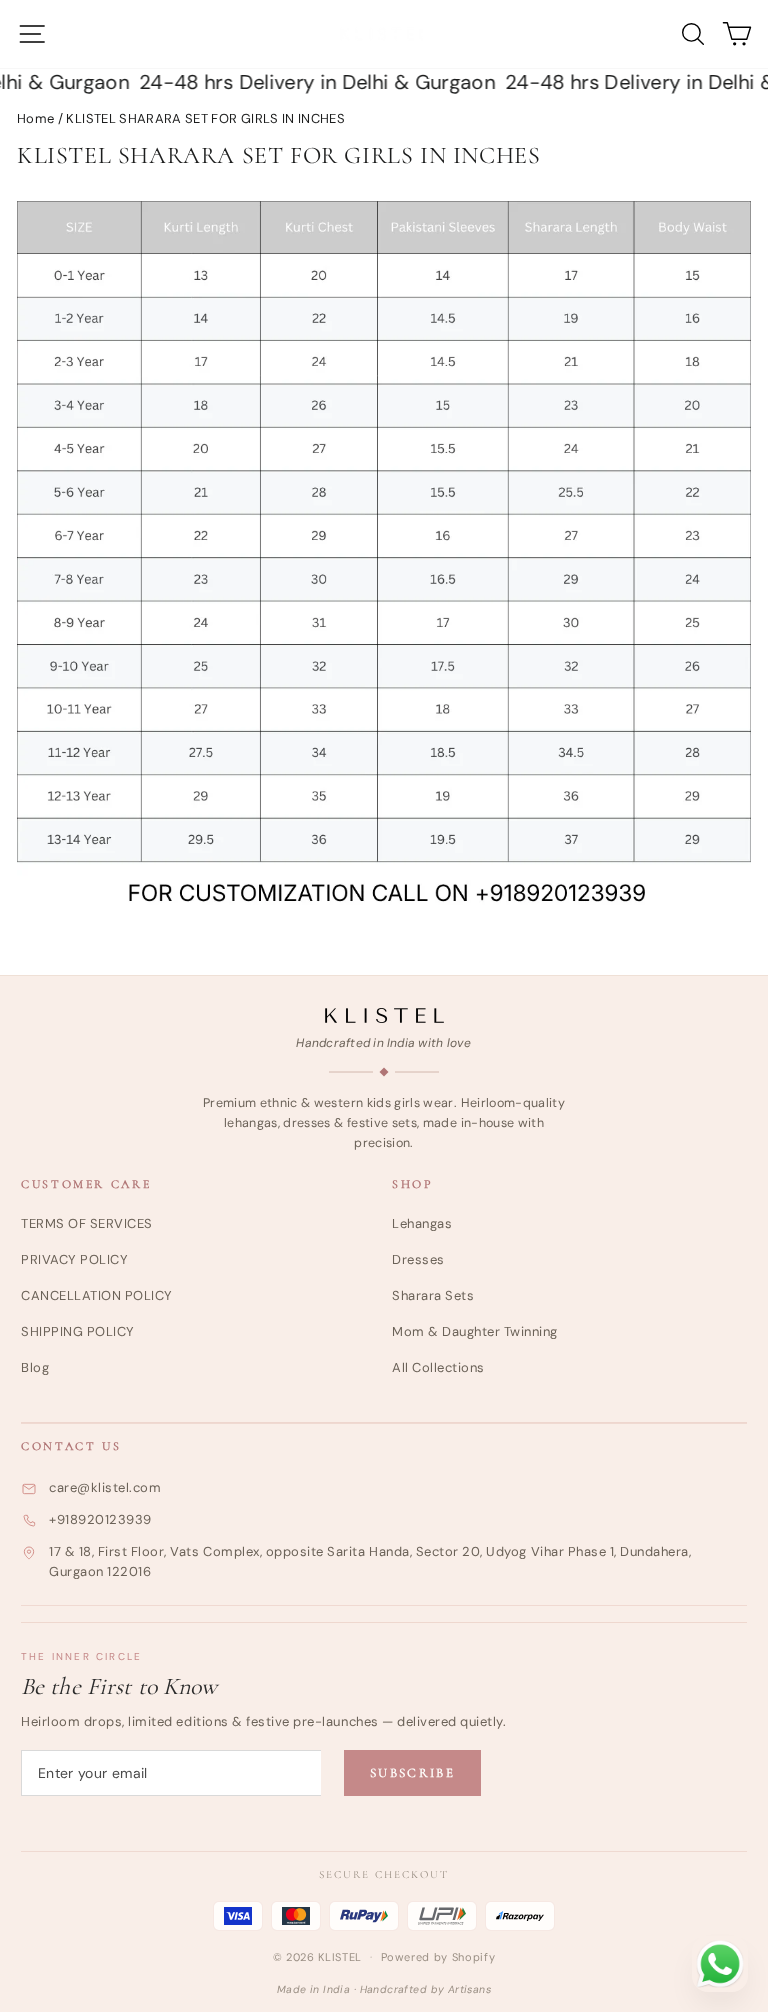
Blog (35, 1367)
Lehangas (422, 1223)
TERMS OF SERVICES (87, 1223)
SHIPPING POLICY (78, 1331)
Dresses (418, 1259)
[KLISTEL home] (384, 1015)
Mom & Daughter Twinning (475, 1331)
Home (35, 118)
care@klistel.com (105, 1487)
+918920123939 (100, 1519)
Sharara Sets (433, 1295)
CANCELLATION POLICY (97, 1295)
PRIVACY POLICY (74, 1259)
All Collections (438, 1367)
